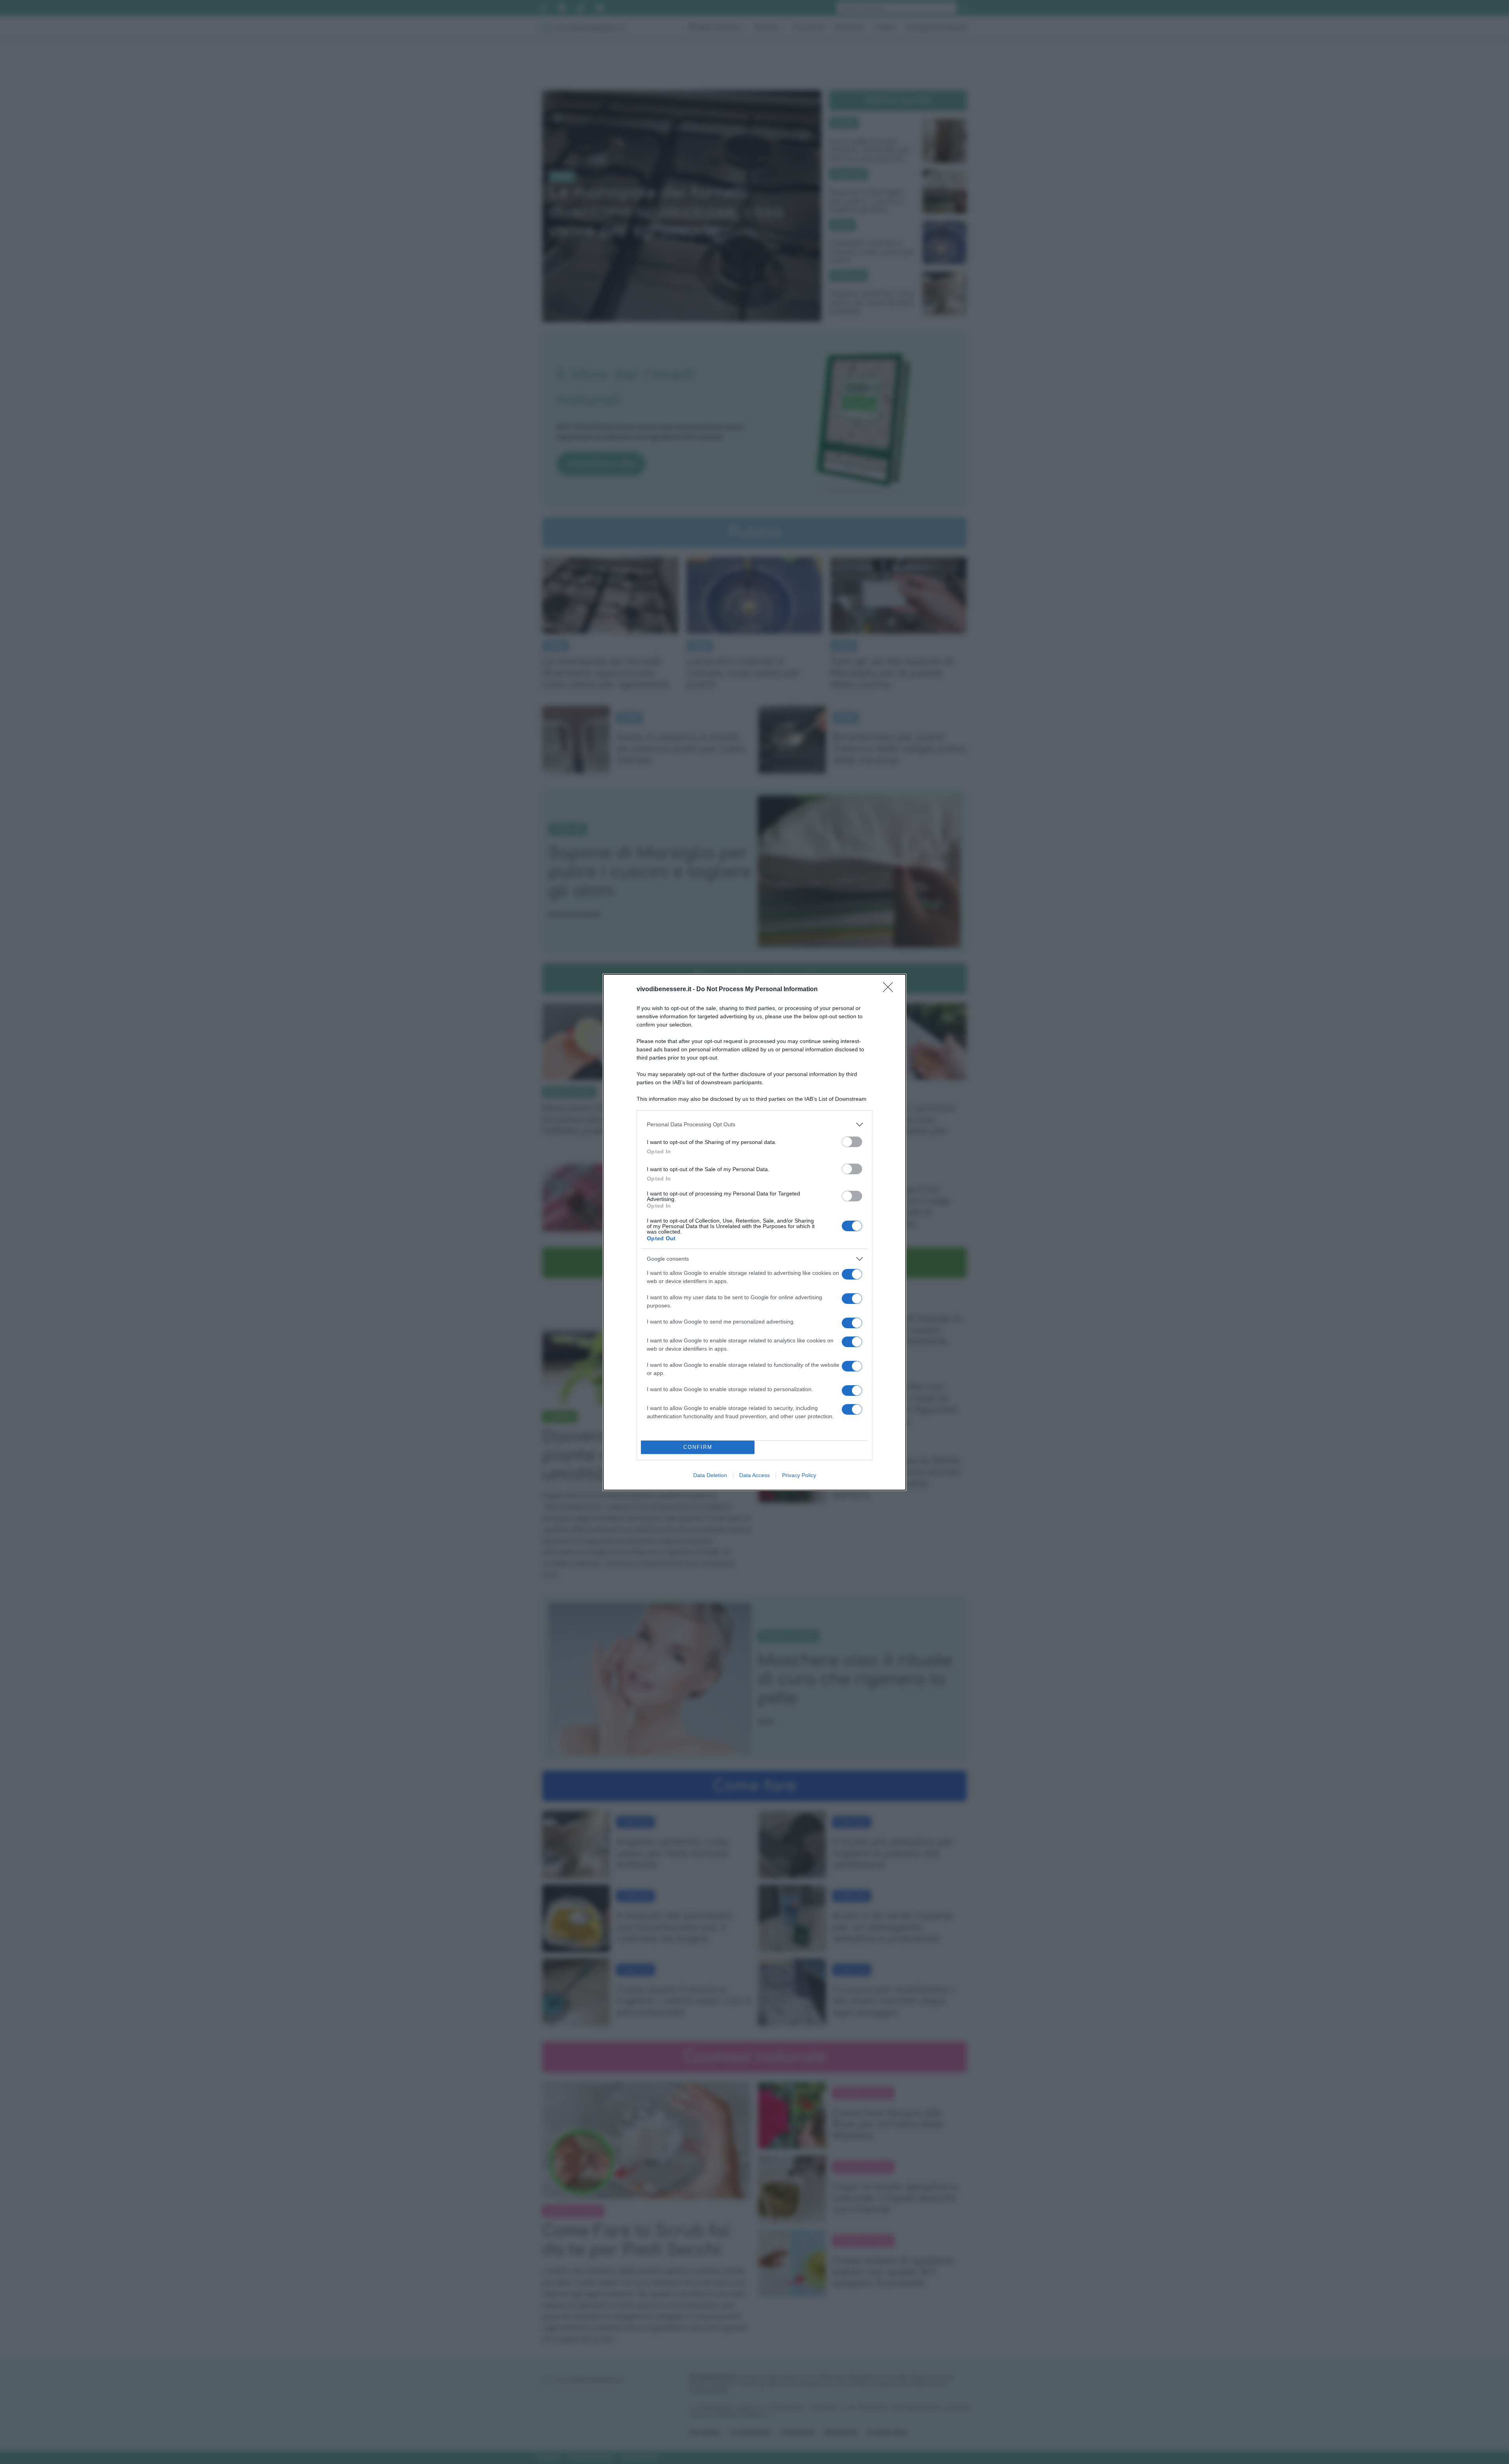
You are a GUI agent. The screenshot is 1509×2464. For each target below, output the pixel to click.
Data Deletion (710, 1475)
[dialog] (754, 1232)
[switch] (852, 1142)
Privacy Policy (799, 1475)
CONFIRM (698, 1447)
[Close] (890, 990)
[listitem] (754, 1125)
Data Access (754, 1475)
